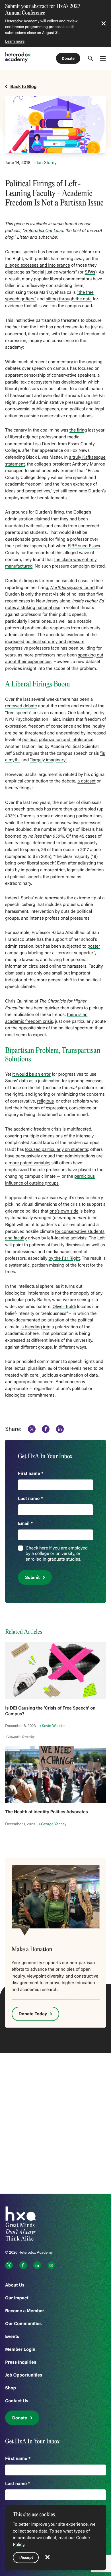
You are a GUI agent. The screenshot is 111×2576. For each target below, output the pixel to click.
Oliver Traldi (64, 1307)
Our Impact (17, 2298)
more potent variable (29, 1163)
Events (12, 2336)
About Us (15, 2285)
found (73, 588)
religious (45, 1101)
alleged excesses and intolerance (38, 265)
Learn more (15, 41)
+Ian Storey (46, 163)
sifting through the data (69, 299)
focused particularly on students (56, 1149)
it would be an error (31, 1074)
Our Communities (23, 2324)
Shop (11, 2388)
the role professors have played (60, 1170)
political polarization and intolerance (58, 740)
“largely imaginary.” (49, 760)
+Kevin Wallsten (53, 1726)
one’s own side (64, 1211)
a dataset (87, 781)
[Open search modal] (91, 58)
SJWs (90, 272)
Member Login (20, 2349)
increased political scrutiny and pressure (45, 642)
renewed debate (21, 706)
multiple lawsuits (22, 960)
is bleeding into (35, 1327)
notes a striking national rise (33, 608)
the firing (78, 430)
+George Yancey (53, 1824)
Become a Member (25, 2311)
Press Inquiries (21, 2362)
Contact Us (17, 2401)
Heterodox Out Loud (44, 231)
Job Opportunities (24, 2375)
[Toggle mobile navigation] (103, 58)
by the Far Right (64, 1258)
